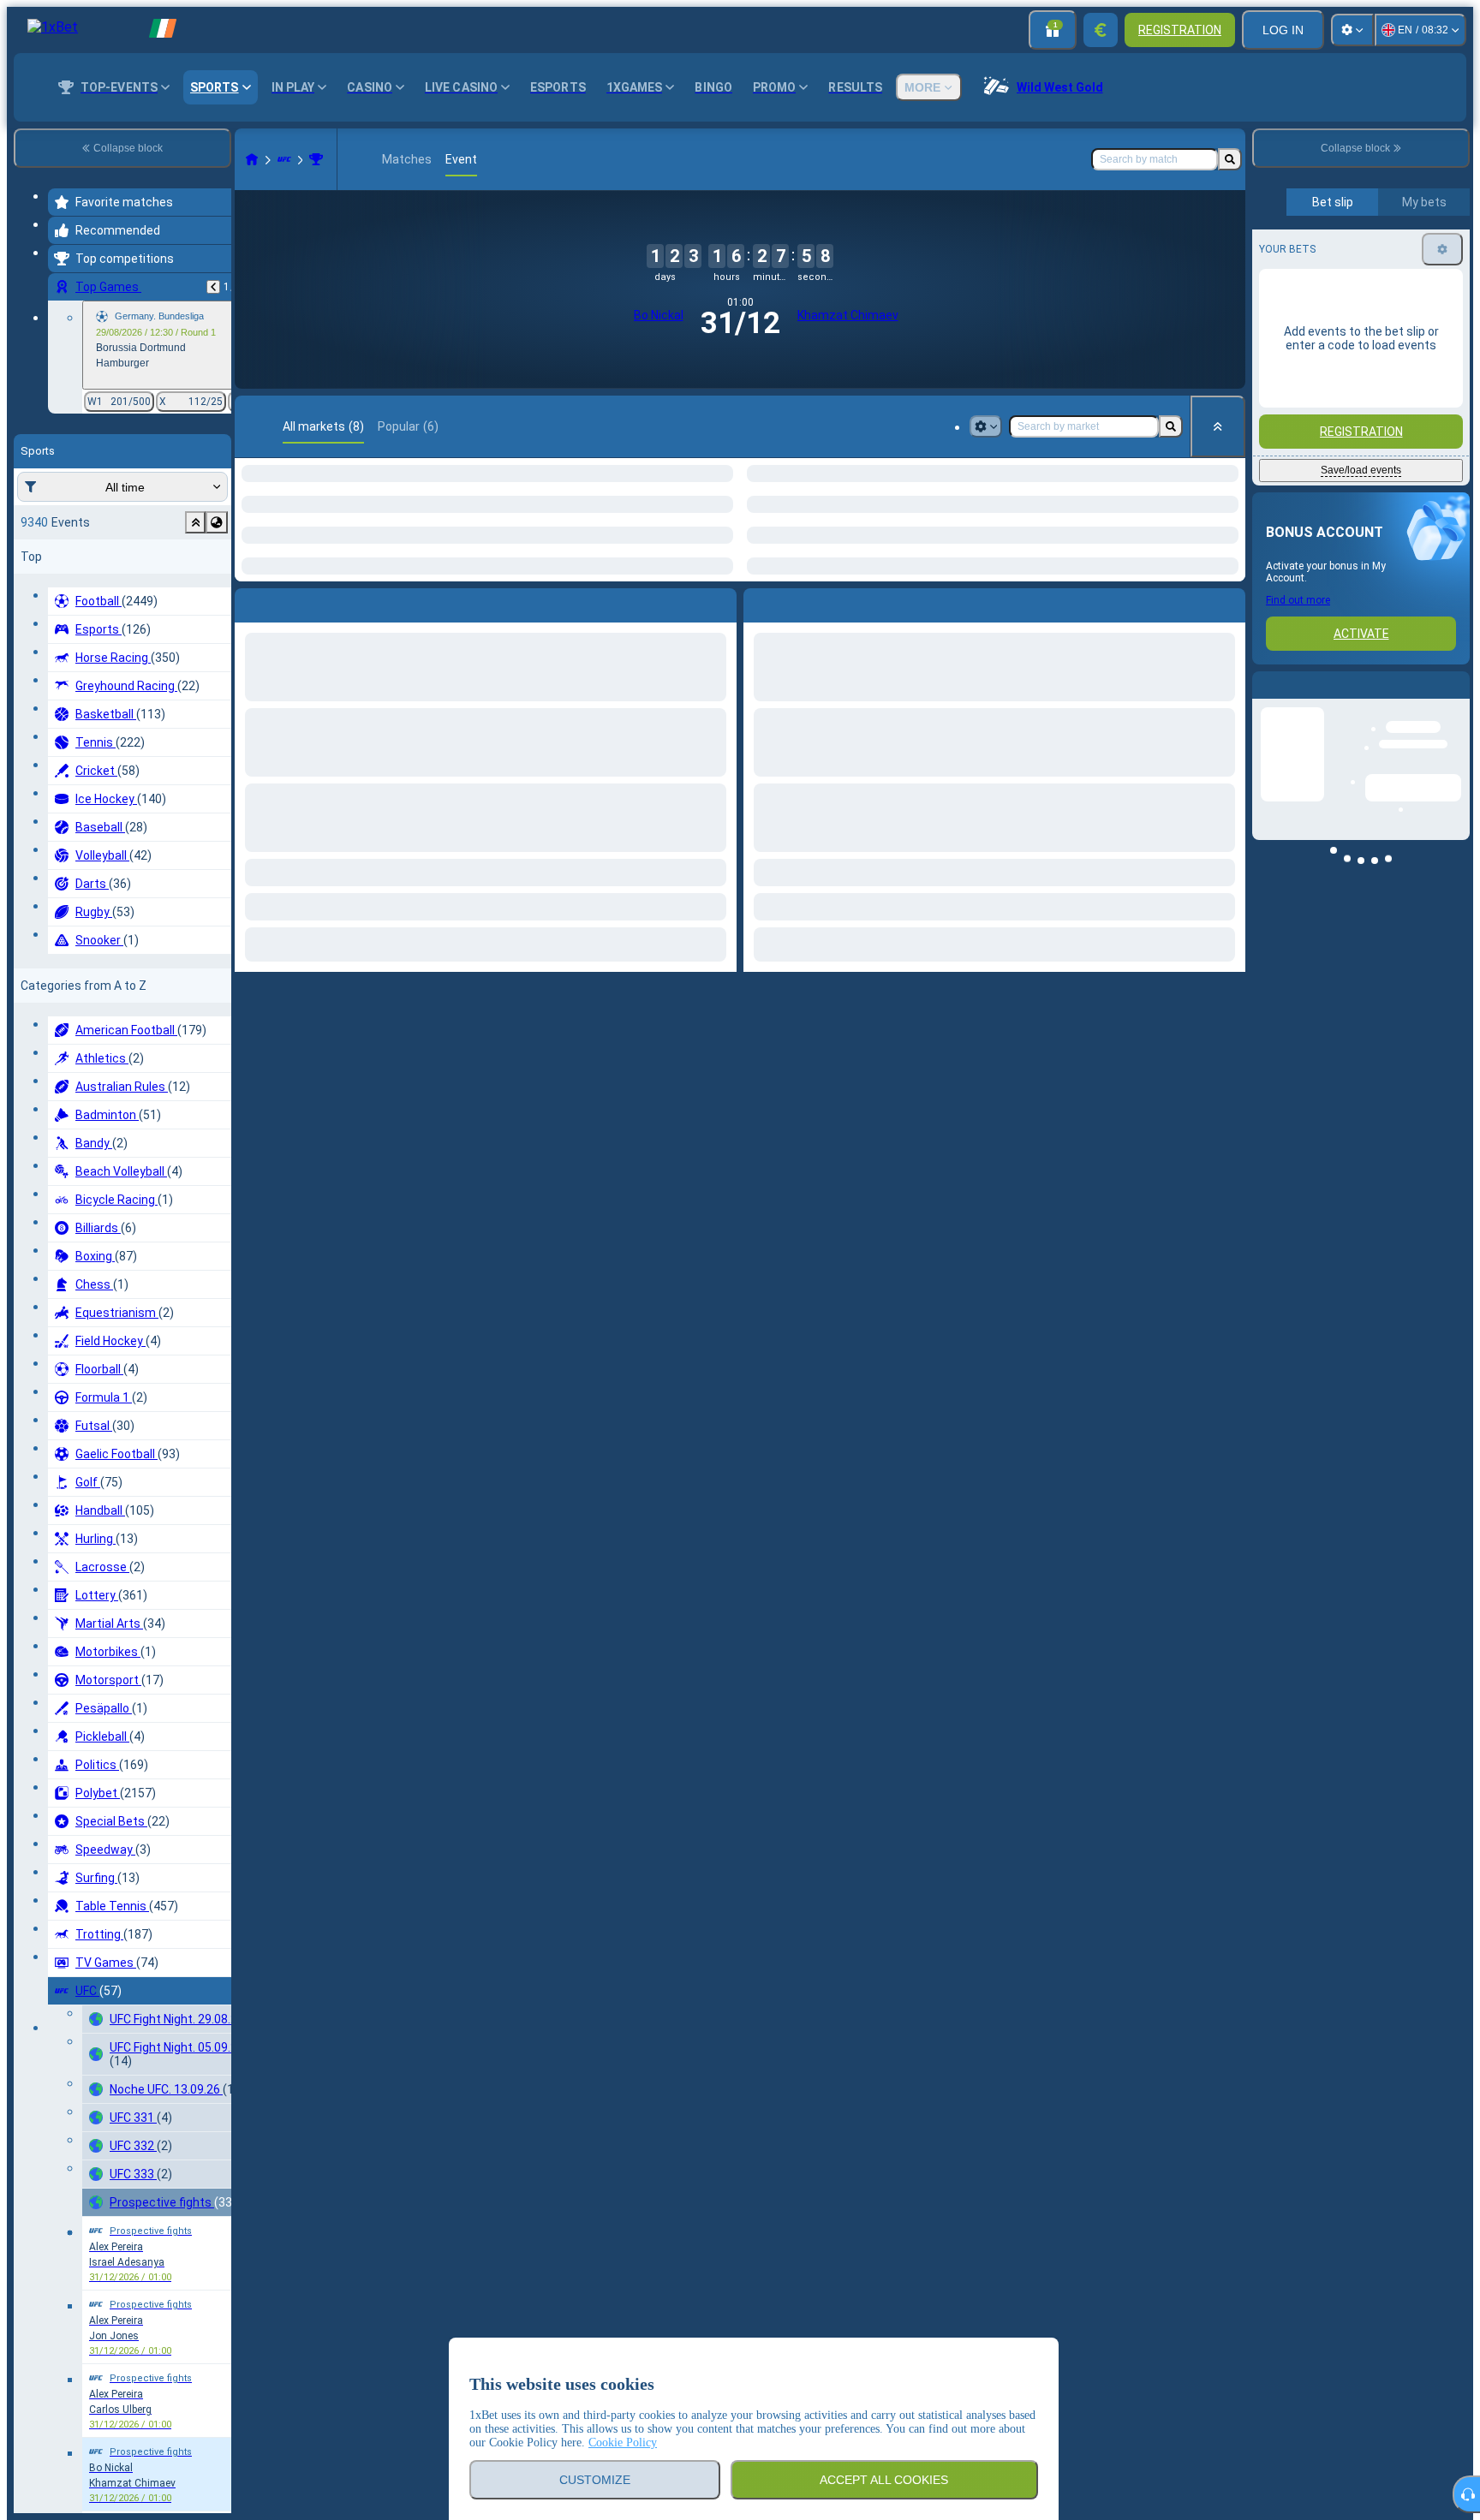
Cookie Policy (623, 2443)
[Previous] (213, 287)
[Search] (1230, 159)
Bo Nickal (659, 315)
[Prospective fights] (316, 159)
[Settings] (1352, 30)
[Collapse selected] (195, 522)
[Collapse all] (1218, 426)
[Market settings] (986, 426)
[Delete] (719, 626)
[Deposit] (1101, 30)
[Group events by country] (217, 522)
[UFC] (284, 159)
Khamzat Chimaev (848, 315)
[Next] (293, 626)
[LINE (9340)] (252, 159)
